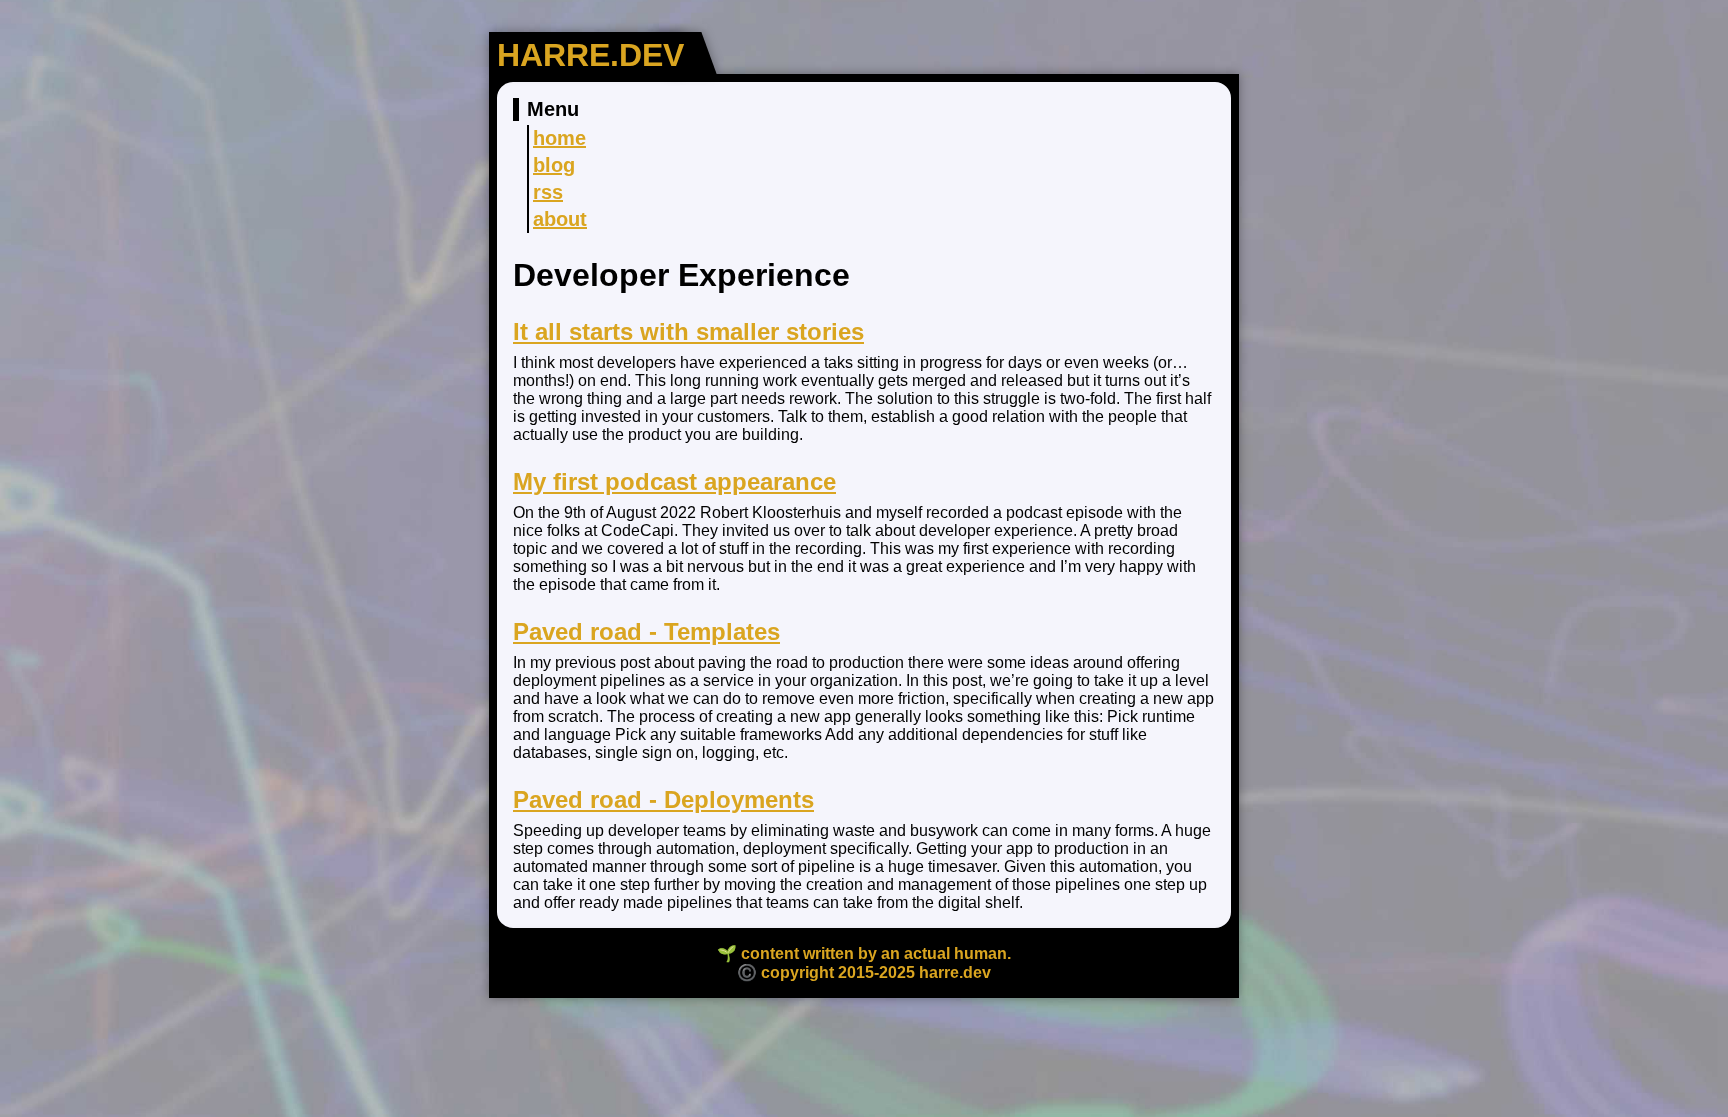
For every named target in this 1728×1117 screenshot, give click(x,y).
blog (554, 165)
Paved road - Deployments (663, 799)
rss (548, 192)
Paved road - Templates (646, 631)
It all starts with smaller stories (688, 331)
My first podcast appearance (674, 481)
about (560, 219)
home (559, 138)
